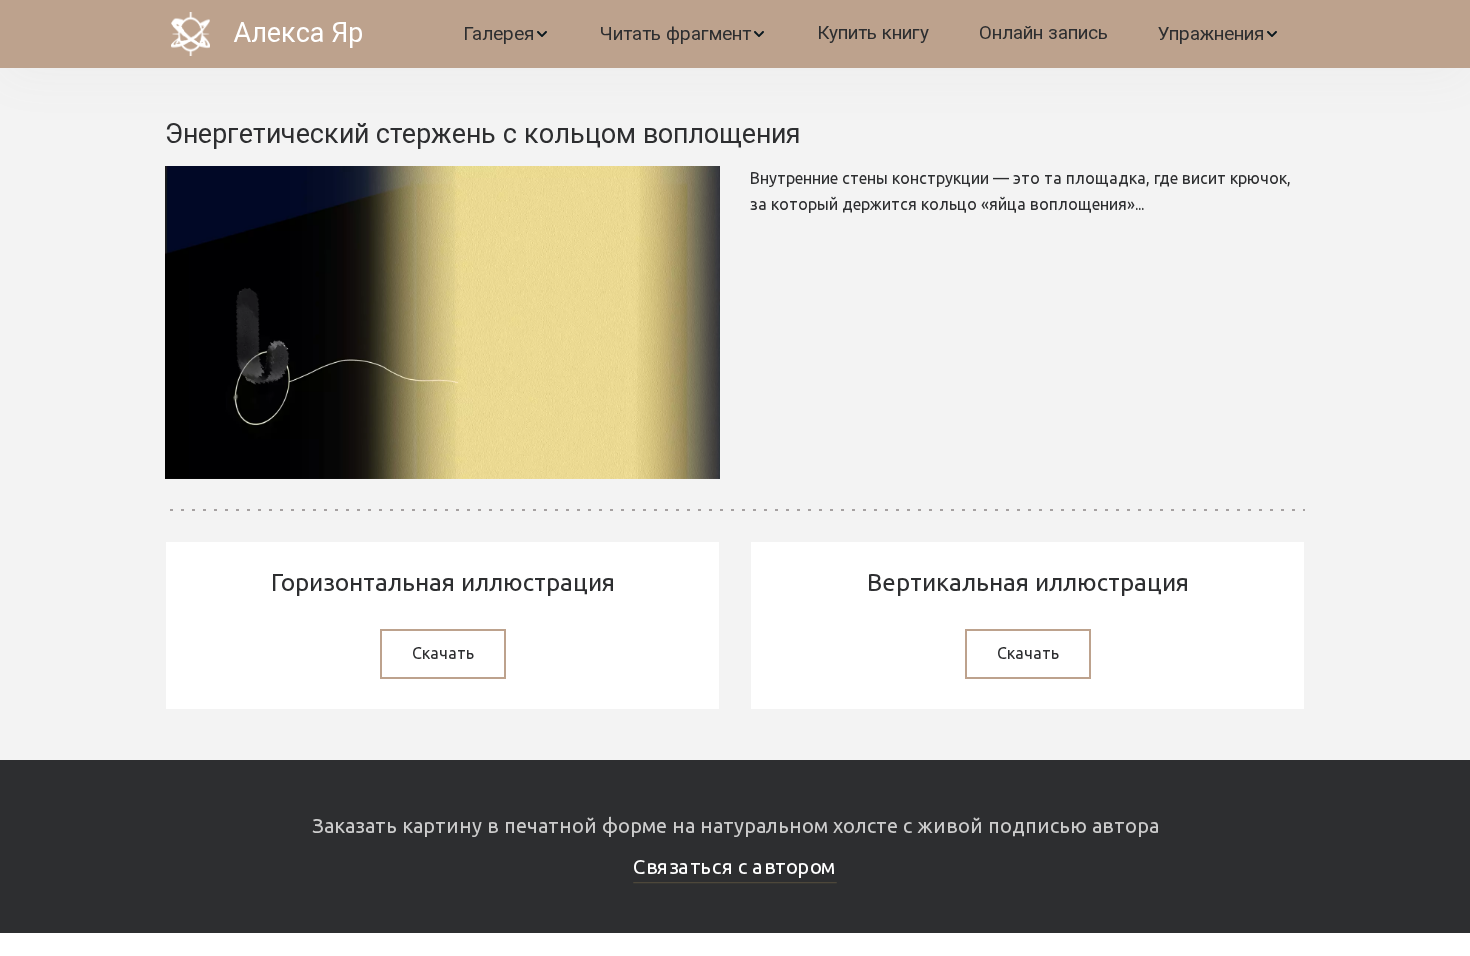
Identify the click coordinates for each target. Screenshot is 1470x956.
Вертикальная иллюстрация (1028, 582)
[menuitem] (506, 34)
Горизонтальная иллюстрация (443, 582)
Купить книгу (873, 32)
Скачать (443, 653)
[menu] (846, 34)
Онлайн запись (1043, 32)
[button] (506, 34)
